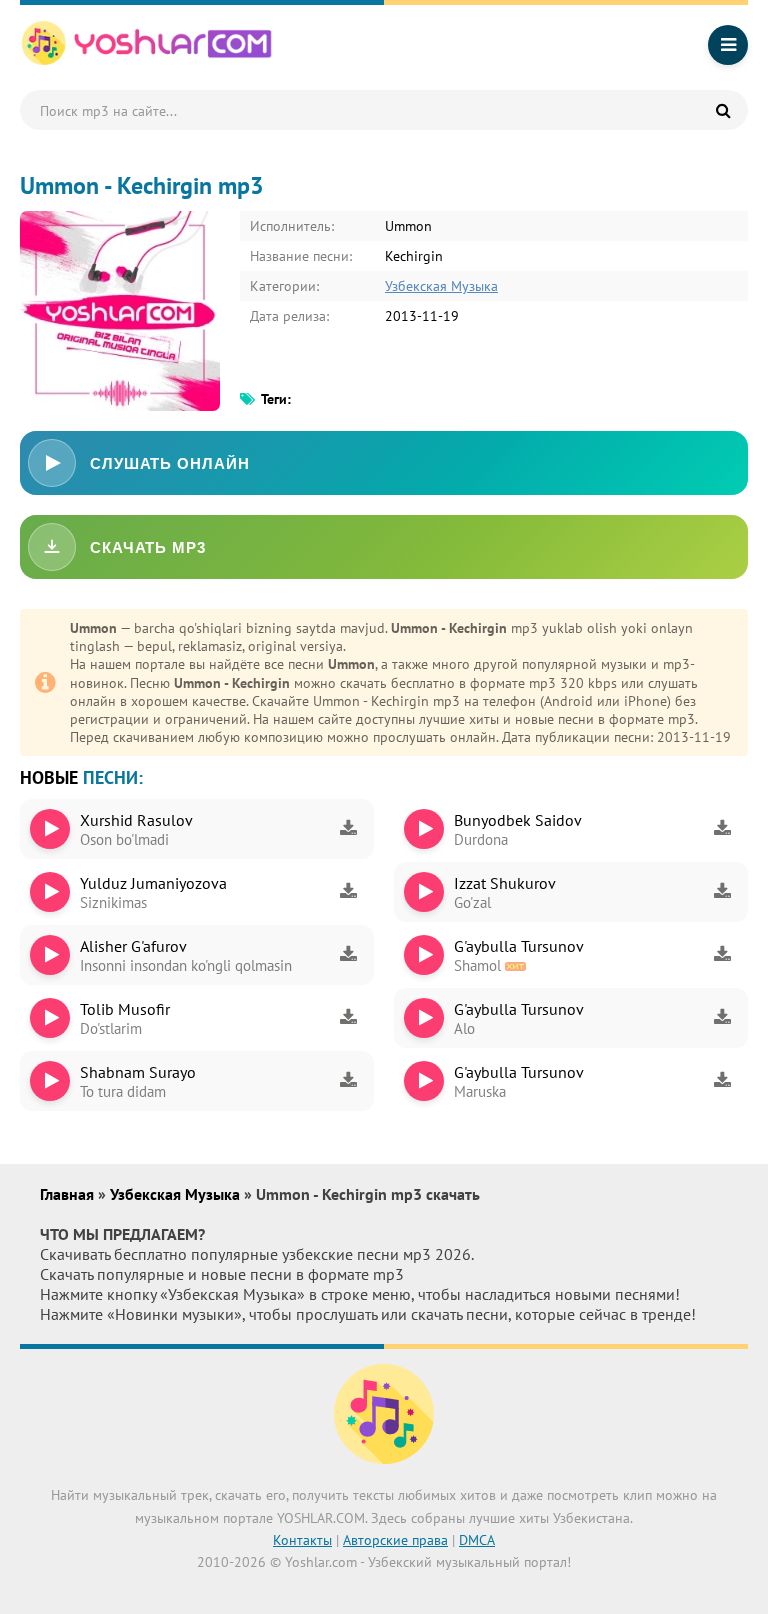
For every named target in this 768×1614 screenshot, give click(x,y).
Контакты (302, 1540)
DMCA (477, 1540)
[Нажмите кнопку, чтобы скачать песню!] (348, 829)
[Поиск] (723, 110)
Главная (69, 1194)
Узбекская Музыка (441, 286)
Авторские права (395, 1540)
